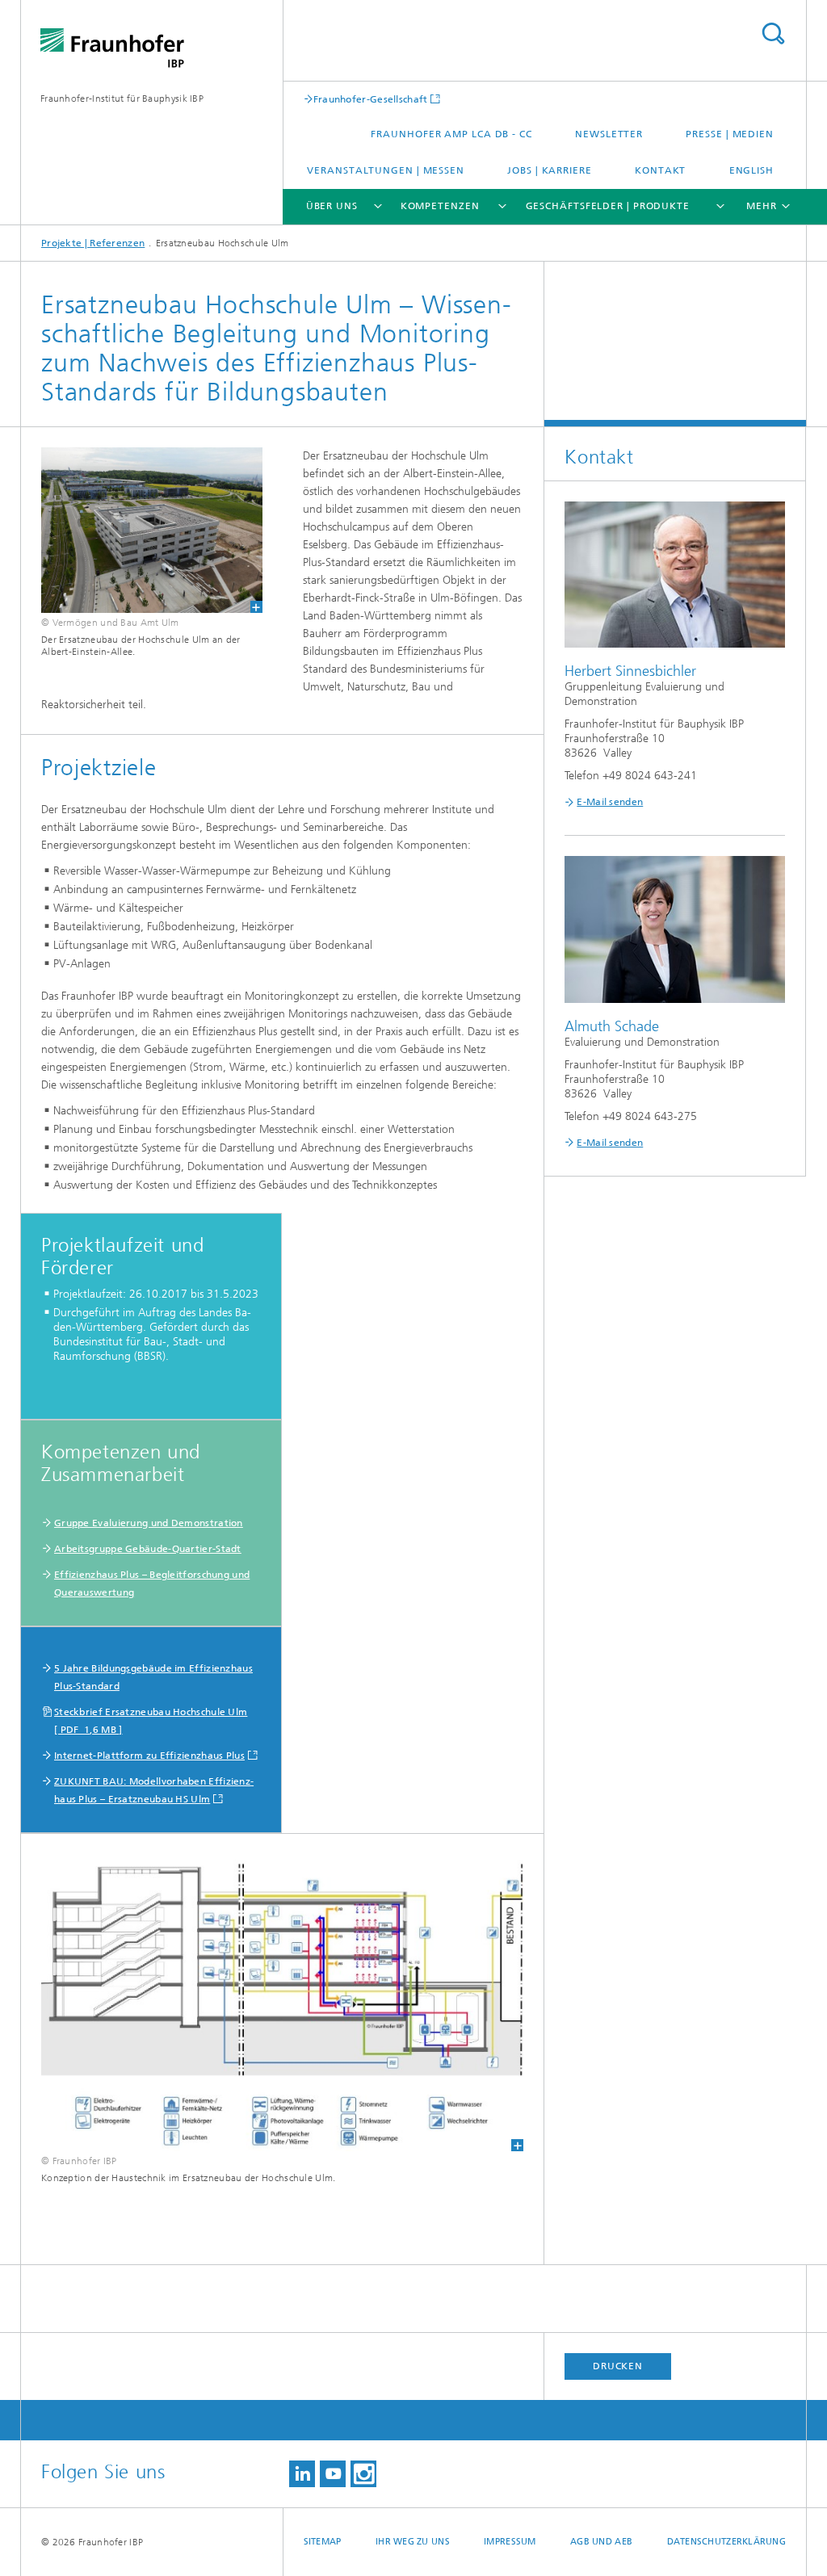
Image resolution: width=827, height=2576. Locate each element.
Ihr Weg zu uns (413, 2542)
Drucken (618, 2366)
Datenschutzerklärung (727, 2542)
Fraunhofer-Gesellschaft (371, 99)
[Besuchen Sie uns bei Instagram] (363, 2474)
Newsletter (609, 134)
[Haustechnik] (282, 2003)
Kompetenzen (440, 206)
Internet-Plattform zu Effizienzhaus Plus (149, 1756)
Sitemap (323, 2542)
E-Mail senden (610, 802)
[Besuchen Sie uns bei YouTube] (333, 2474)
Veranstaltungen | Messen (386, 170)
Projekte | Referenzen (93, 243)
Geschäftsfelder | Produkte (608, 206)
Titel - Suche (773, 34)
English (751, 170)
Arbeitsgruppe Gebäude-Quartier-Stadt (148, 1549)
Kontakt (660, 170)
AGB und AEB (601, 2542)
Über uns (332, 206)
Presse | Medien (730, 134)
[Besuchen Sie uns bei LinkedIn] (302, 2474)
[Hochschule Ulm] (142, 530)
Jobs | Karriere (550, 170)
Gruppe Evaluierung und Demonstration (149, 1523)
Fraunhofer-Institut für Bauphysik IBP (122, 99)
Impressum (510, 2542)
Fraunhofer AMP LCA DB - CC (451, 134)
